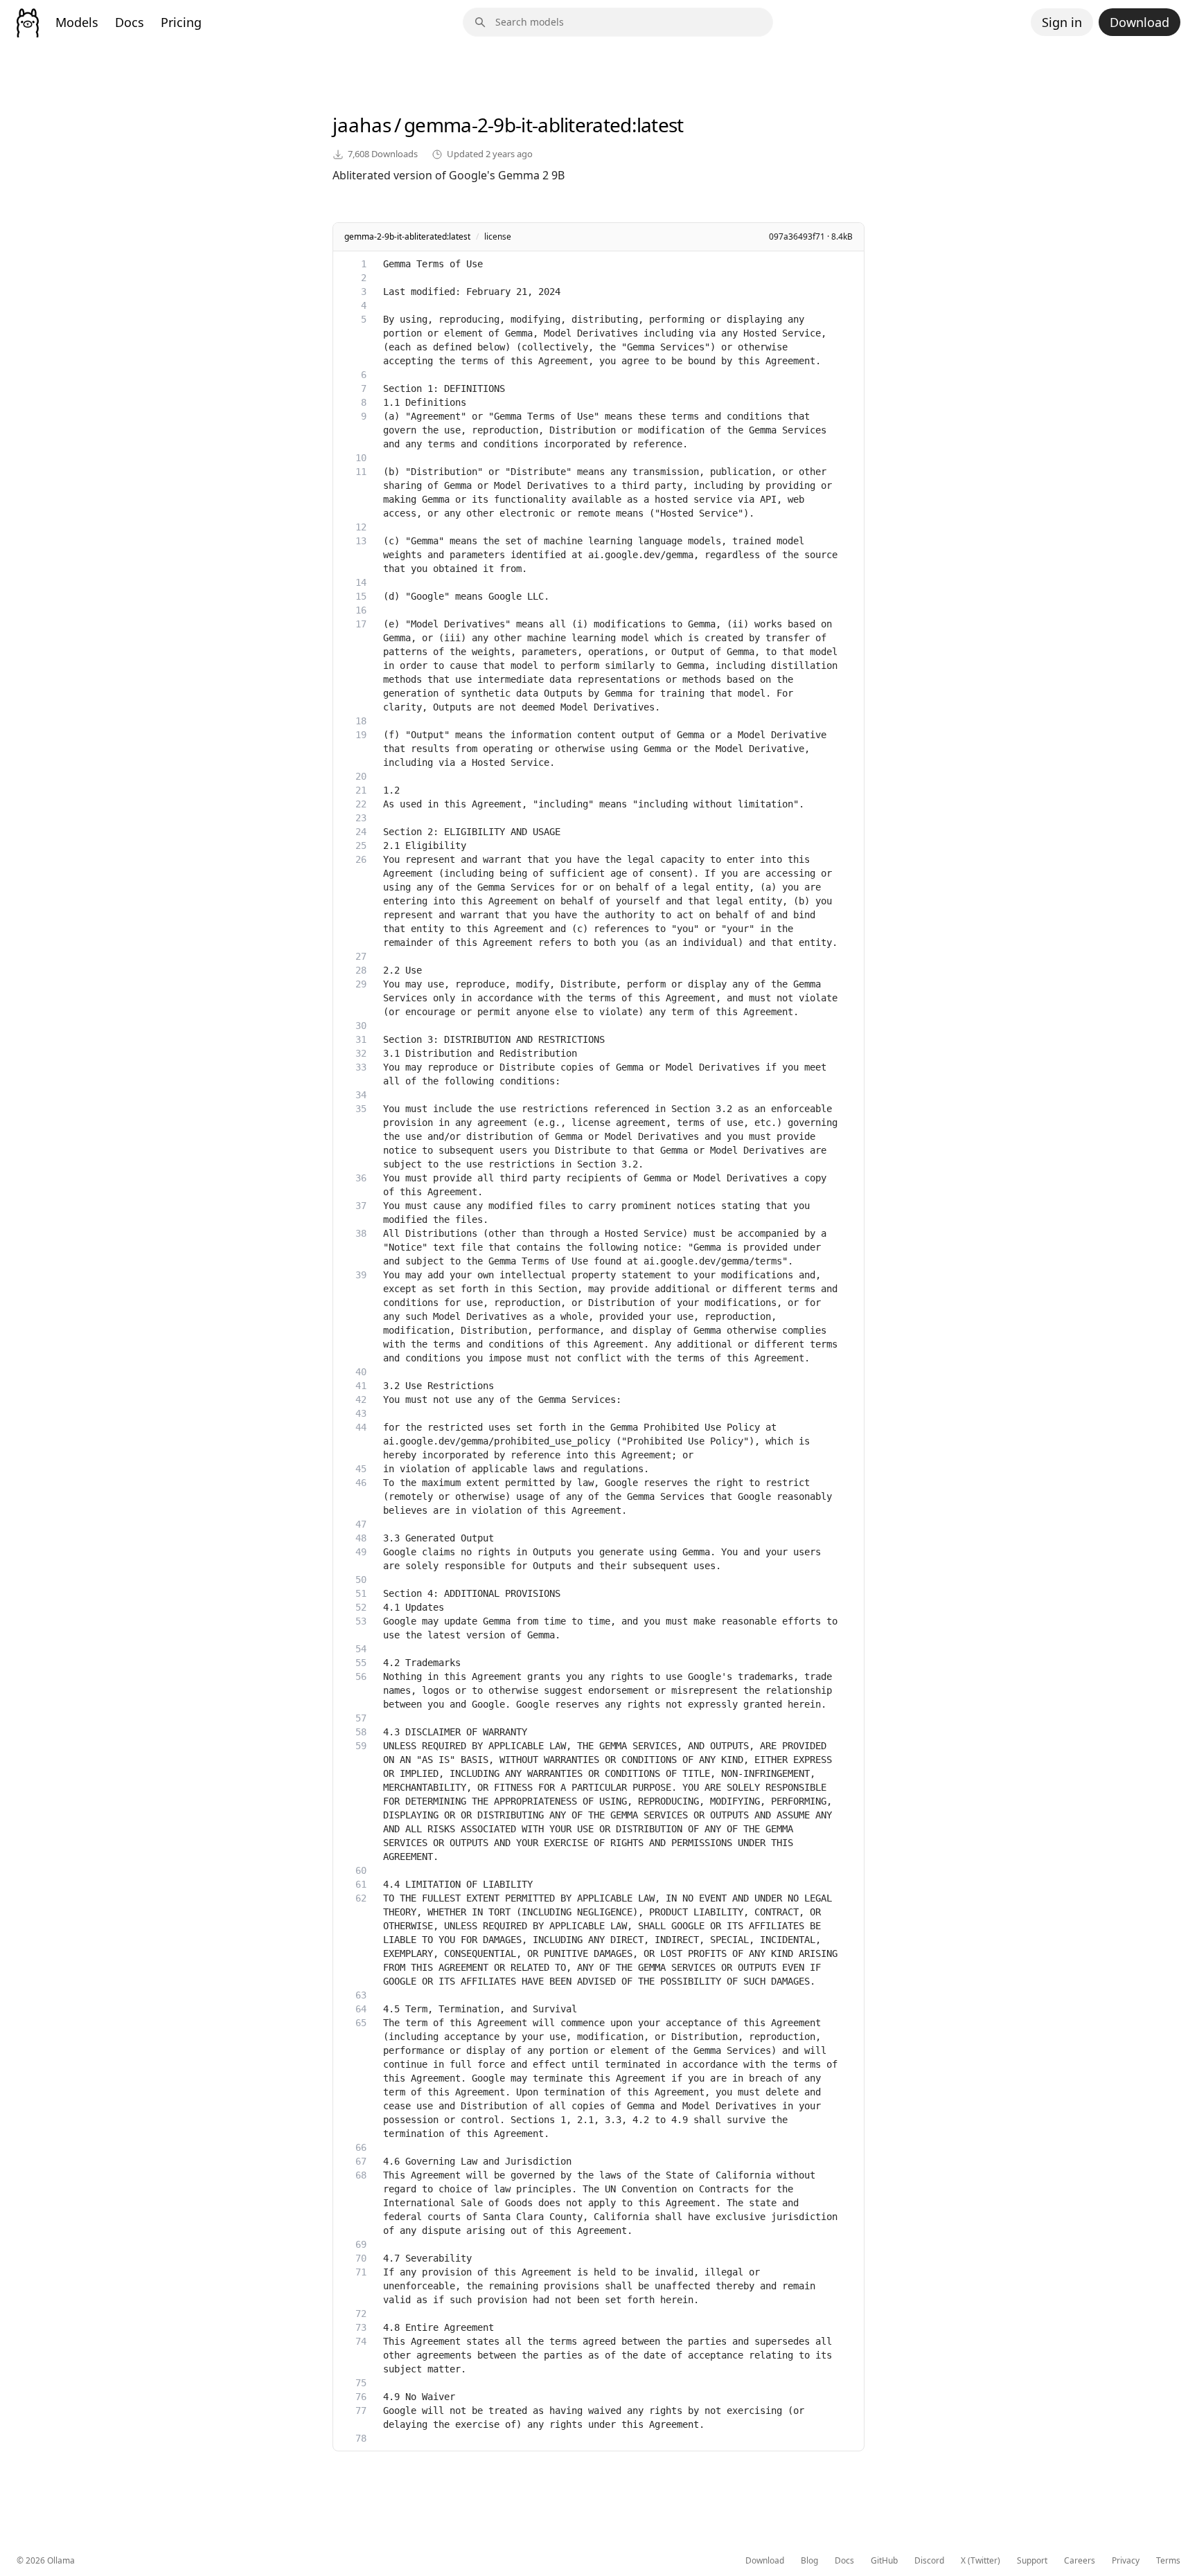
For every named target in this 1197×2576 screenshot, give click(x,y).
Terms (1168, 2561)
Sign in (1062, 22)
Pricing (181, 22)
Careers (1080, 2561)
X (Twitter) (981, 2561)
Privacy (1126, 2561)
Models (77, 22)
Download (1140, 22)
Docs (130, 22)
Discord (929, 2561)
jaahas (362, 125)
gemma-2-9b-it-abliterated (518, 125)
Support (1032, 2561)
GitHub (884, 2561)
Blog (809, 2561)
